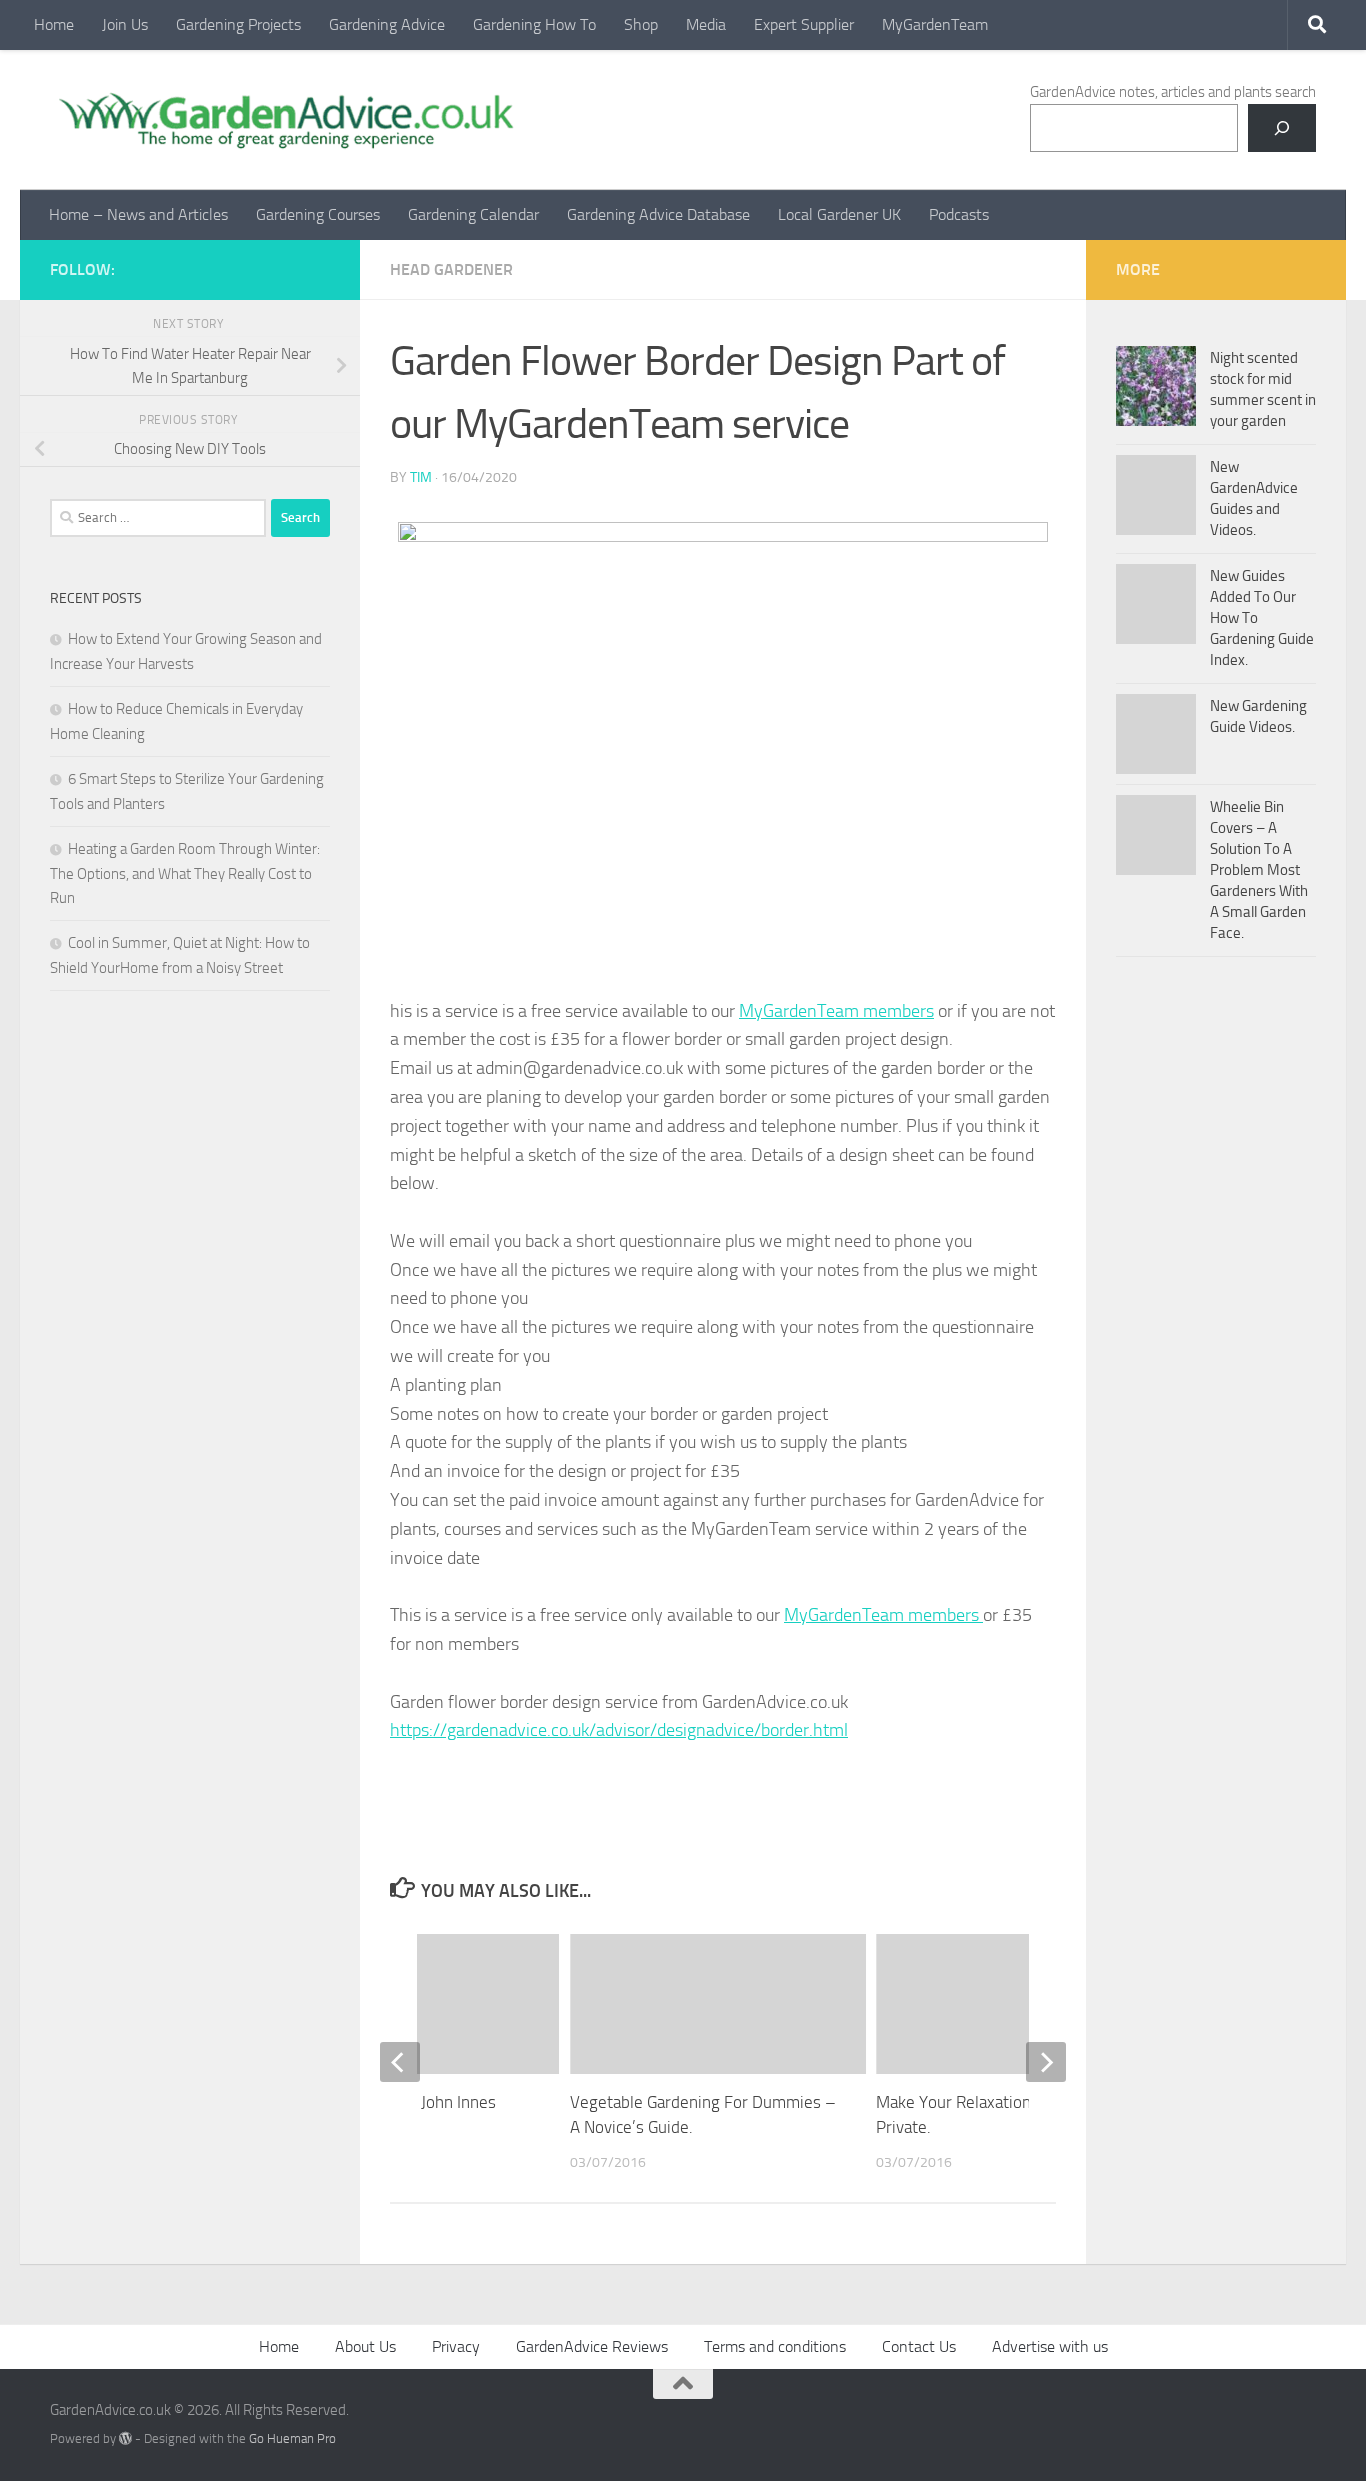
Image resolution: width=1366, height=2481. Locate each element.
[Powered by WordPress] (125, 2438)
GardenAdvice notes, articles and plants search (1173, 92)
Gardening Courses (318, 214)
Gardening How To (534, 24)
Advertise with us (1050, 2346)
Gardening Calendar (473, 214)
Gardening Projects (238, 24)
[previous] (400, 2062)
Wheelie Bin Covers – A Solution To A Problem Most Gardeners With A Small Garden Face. (1259, 870)
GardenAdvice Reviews (592, 2346)
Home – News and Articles (138, 214)
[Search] (1282, 128)
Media (706, 24)
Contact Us (919, 2346)
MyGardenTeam (935, 24)
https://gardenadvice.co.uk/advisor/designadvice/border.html (619, 1730)
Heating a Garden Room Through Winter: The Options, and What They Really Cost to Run (185, 873)
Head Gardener (451, 269)
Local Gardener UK (839, 214)
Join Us (125, 24)
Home (54, 24)
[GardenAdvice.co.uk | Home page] (284, 120)
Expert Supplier (804, 24)
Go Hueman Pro (292, 2438)
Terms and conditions (775, 2346)
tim (421, 477)
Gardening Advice (387, 24)
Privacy (456, 2346)
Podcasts (959, 214)
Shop (641, 24)
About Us (365, 2346)
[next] (1046, 2062)
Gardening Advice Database (658, 214)
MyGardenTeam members (836, 1011)
